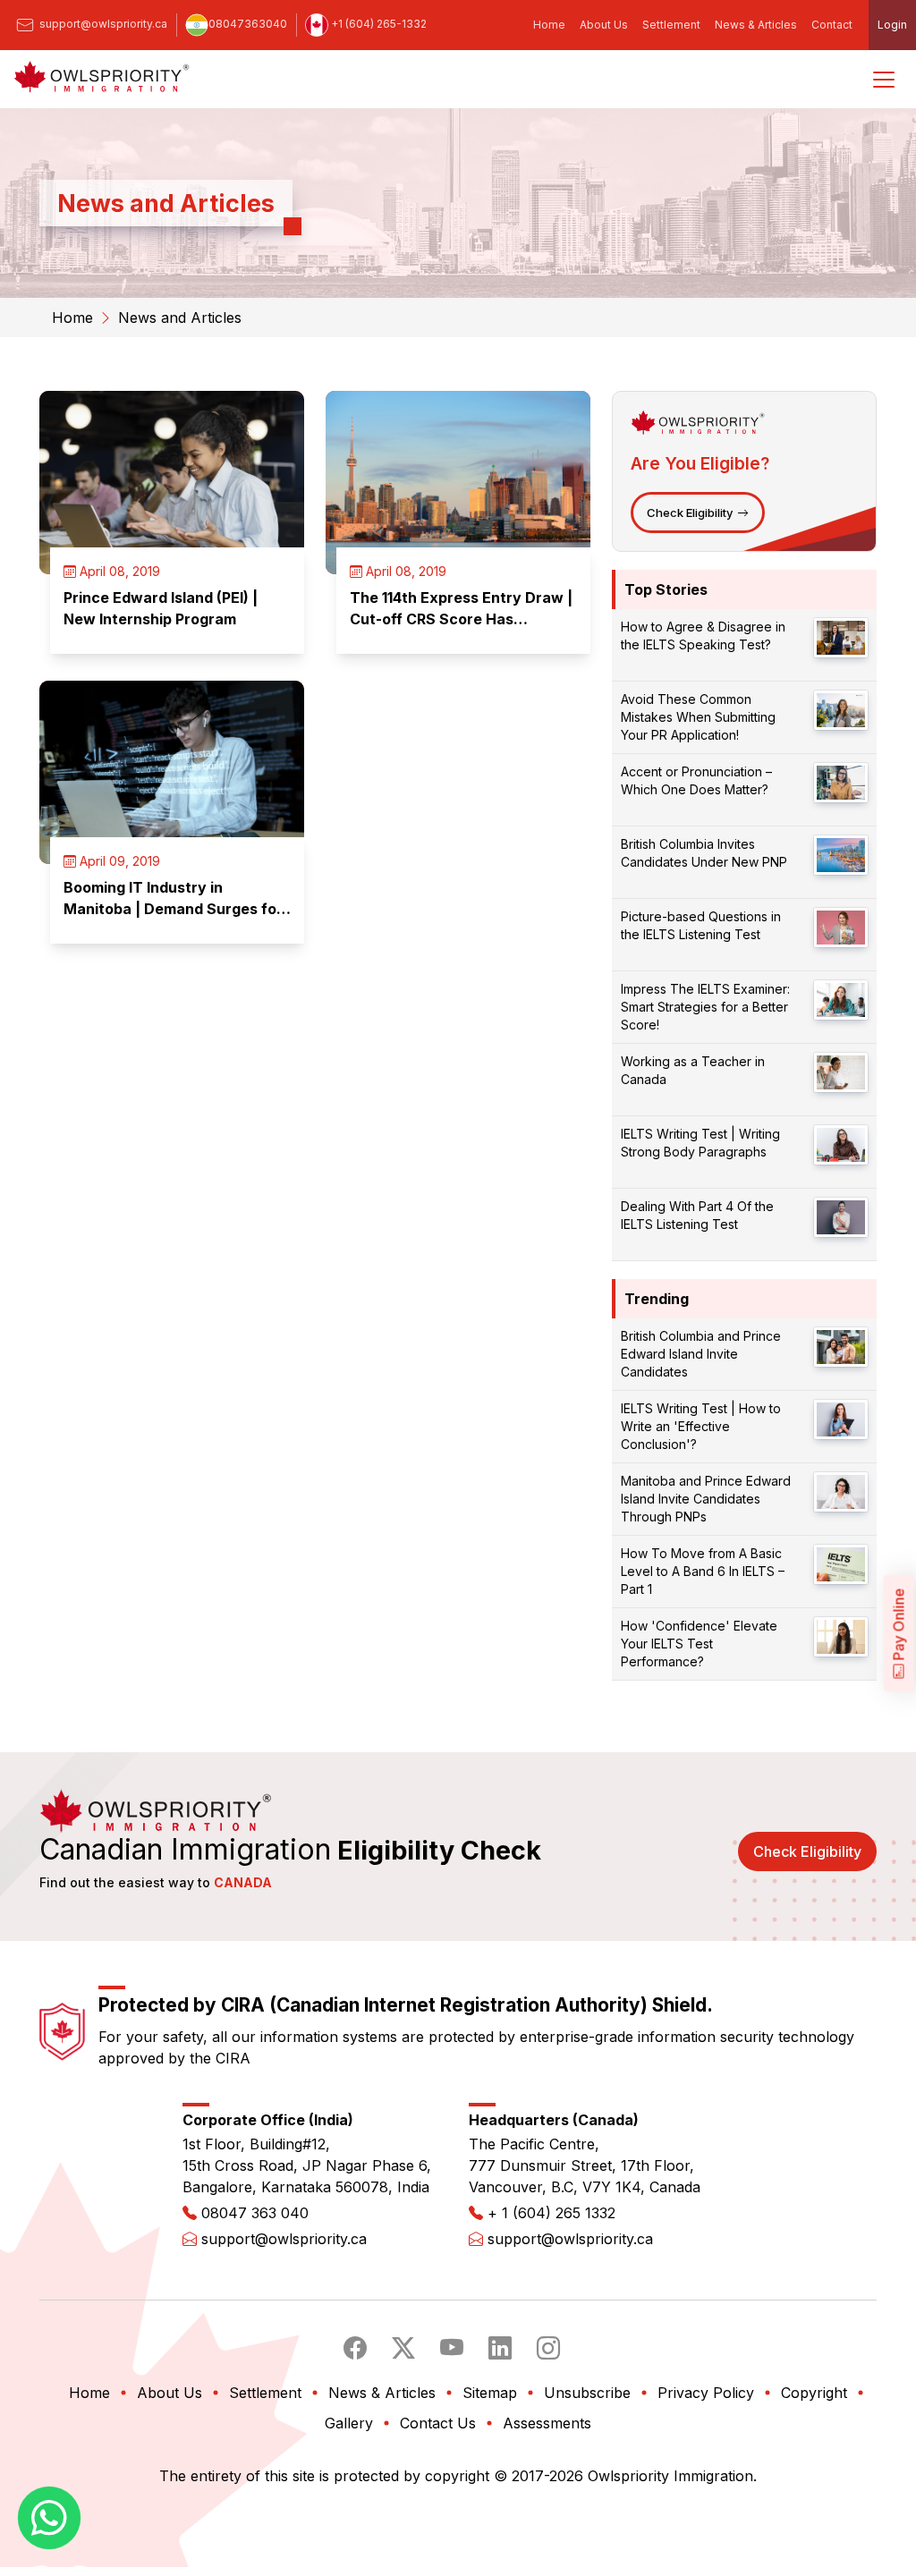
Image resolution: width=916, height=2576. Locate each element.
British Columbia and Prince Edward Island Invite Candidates (701, 1354)
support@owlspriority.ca (102, 24)
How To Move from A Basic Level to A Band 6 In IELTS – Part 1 (703, 1571)
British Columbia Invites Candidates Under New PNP (704, 853)
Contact (832, 25)
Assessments (547, 2423)
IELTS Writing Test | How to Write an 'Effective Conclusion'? (701, 1426)
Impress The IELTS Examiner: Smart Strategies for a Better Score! (705, 1007)
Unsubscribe (587, 2393)
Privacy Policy (706, 2393)
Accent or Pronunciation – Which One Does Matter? (696, 780)
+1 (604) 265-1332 (377, 24)
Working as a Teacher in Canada (693, 1070)
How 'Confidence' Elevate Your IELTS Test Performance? (699, 1644)
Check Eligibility (690, 513)
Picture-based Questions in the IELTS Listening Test (701, 925)
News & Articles (756, 25)
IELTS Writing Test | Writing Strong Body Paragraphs (700, 1143)
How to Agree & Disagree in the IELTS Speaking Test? (703, 636)
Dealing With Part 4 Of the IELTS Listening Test (697, 1215)
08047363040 (248, 24)
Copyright (814, 2393)
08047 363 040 (255, 2213)
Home (549, 25)
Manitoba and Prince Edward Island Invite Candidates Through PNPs (706, 1499)
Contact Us (438, 2423)
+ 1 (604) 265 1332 (551, 2213)
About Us (604, 25)
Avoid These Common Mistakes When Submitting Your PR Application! (698, 717)
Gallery (349, 2423)
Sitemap (490, 2393)
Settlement (671, 25)
